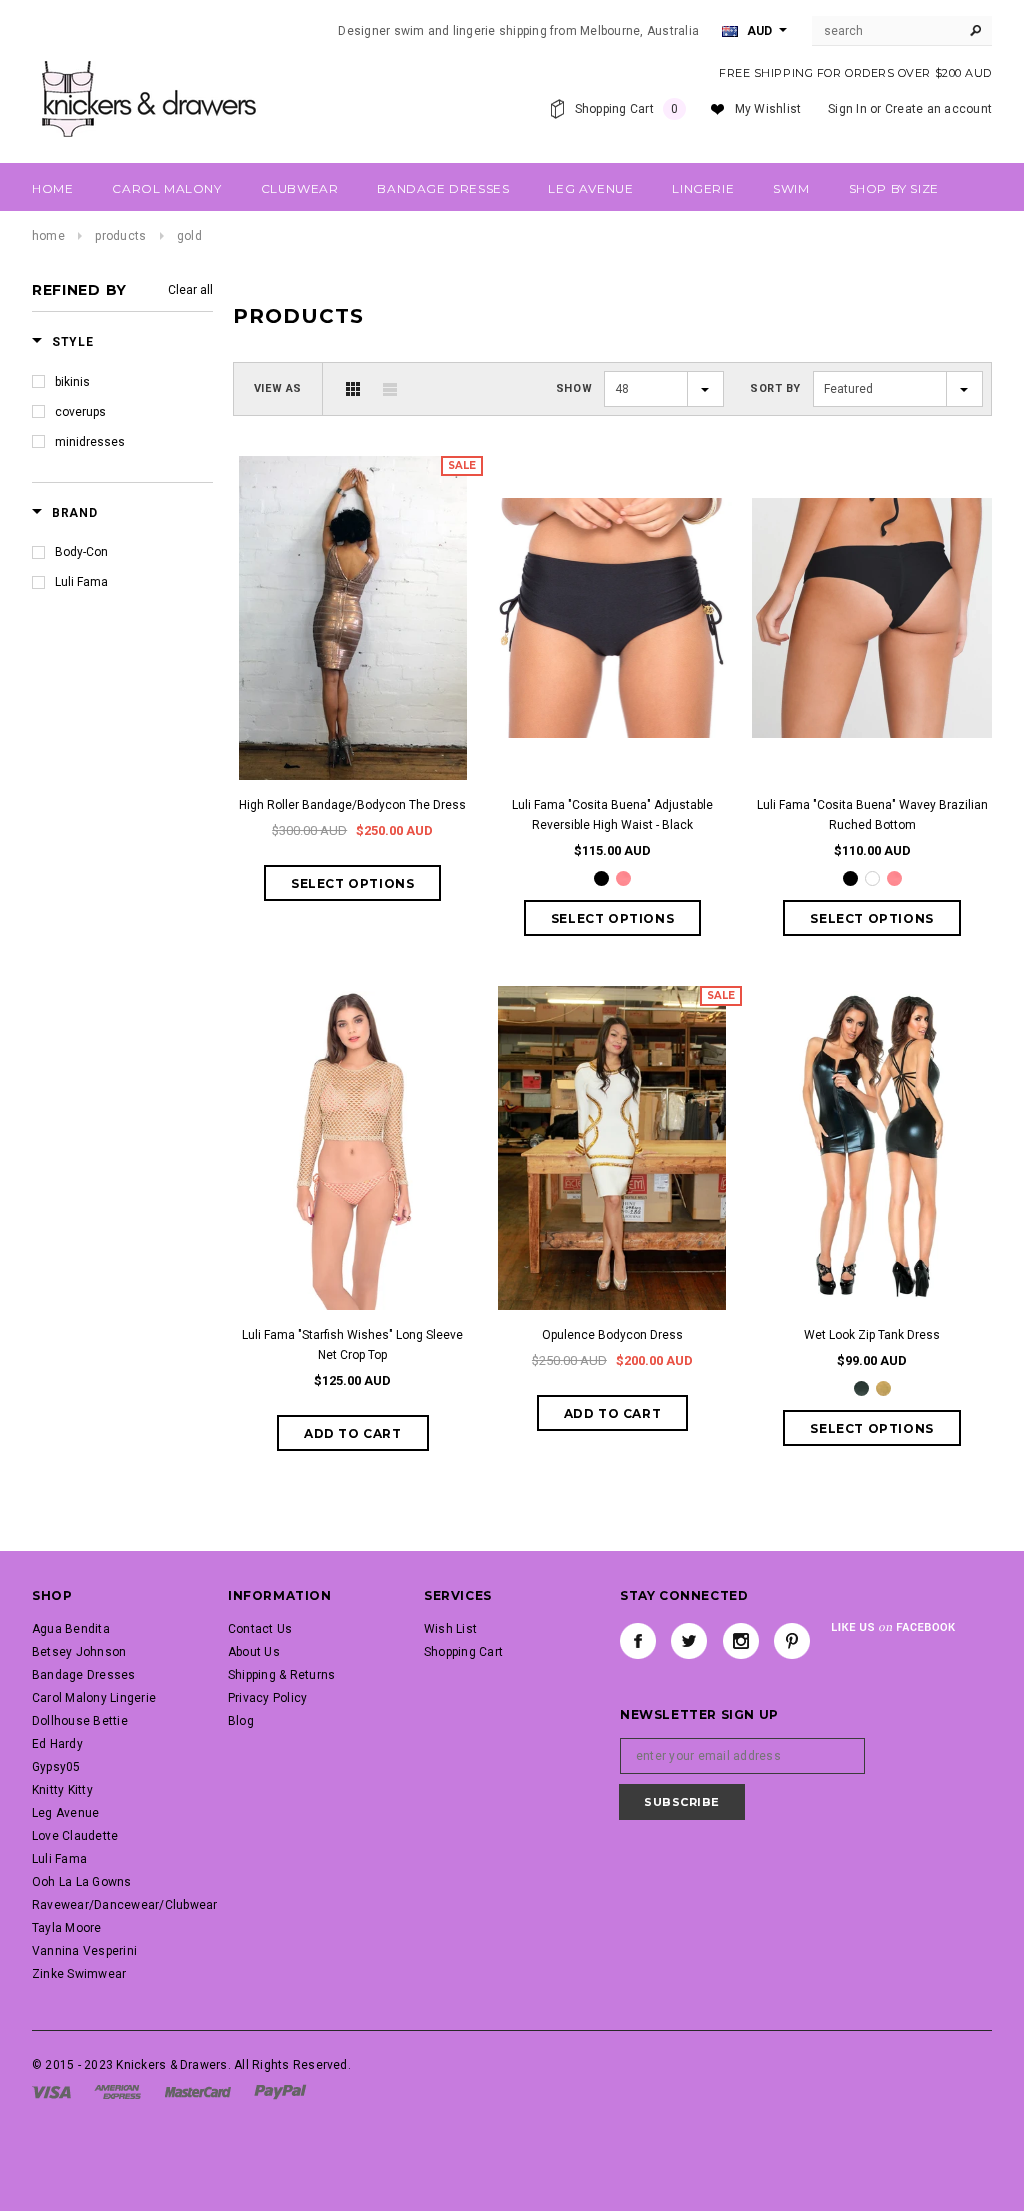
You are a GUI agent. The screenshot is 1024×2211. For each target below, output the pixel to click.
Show (574, 388)
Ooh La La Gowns (82, 1882)
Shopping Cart (463, 1652)
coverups (80, 412)
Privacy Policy (267, 1698)
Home (48, 236)
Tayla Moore (67, 1928)
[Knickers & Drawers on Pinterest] (792, 1641)
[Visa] (51, 2091)
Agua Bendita (71, 1629)
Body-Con (81, 552)
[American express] (117, 2091)
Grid (353, 389)
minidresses (90, 442)
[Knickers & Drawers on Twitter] (689, 1641)
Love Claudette (75, 1836)
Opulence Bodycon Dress (612, 1335)
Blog (241, 1721)
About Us (254, 1652)
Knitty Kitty (62, 1790)
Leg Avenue (65, 1813)
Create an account (938, 109)
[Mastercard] (198, 2091)
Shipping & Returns (281, 1675)
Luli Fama (81, 582)
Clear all (190, 290)
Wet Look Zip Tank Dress (872, 1335)
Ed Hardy (57, 1744)
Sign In (847, 109)
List (390, 389)
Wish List (450, 1629)
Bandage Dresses (84, 1675)
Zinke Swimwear (79, 1974)
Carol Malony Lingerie (94, 1698)
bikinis (72, 382)
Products (120, 236)
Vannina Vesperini (84, 1951)
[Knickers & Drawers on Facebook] (638, 1641)
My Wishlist (768, 109)
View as (278, 388)
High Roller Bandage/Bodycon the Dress (352, 805)
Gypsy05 (56, 1767)
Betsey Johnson (79, 1652)
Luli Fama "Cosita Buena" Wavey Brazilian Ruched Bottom (872, 815)
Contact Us (260, 1629)
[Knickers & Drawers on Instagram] (741, 1641)
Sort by (775, 388)
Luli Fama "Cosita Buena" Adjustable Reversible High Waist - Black (612, 815)
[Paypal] (280, 2091)
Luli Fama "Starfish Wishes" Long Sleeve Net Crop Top (352, 1345)
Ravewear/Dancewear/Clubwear (124, 1905)
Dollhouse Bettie (80, 1721)
